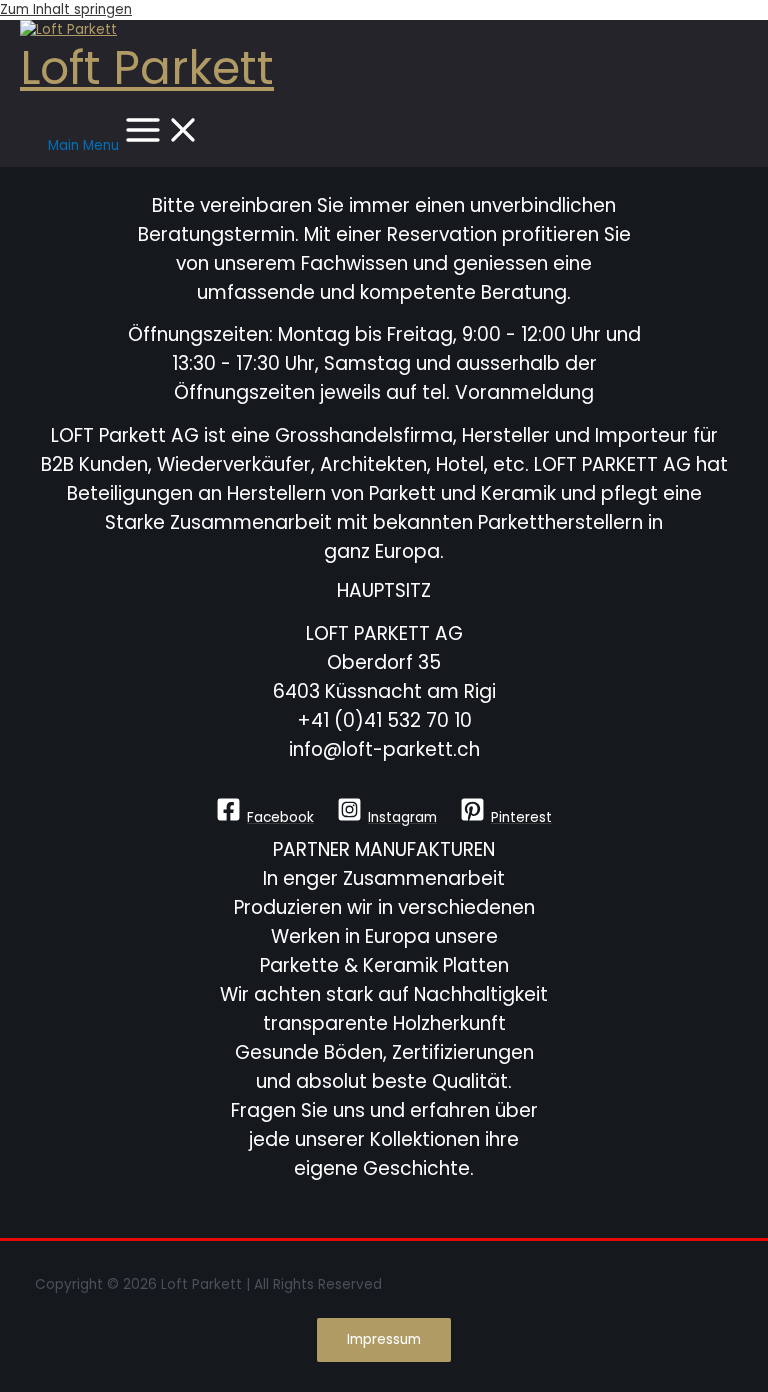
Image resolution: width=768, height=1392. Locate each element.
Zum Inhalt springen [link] (66, 9)
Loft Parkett (147, 68)
